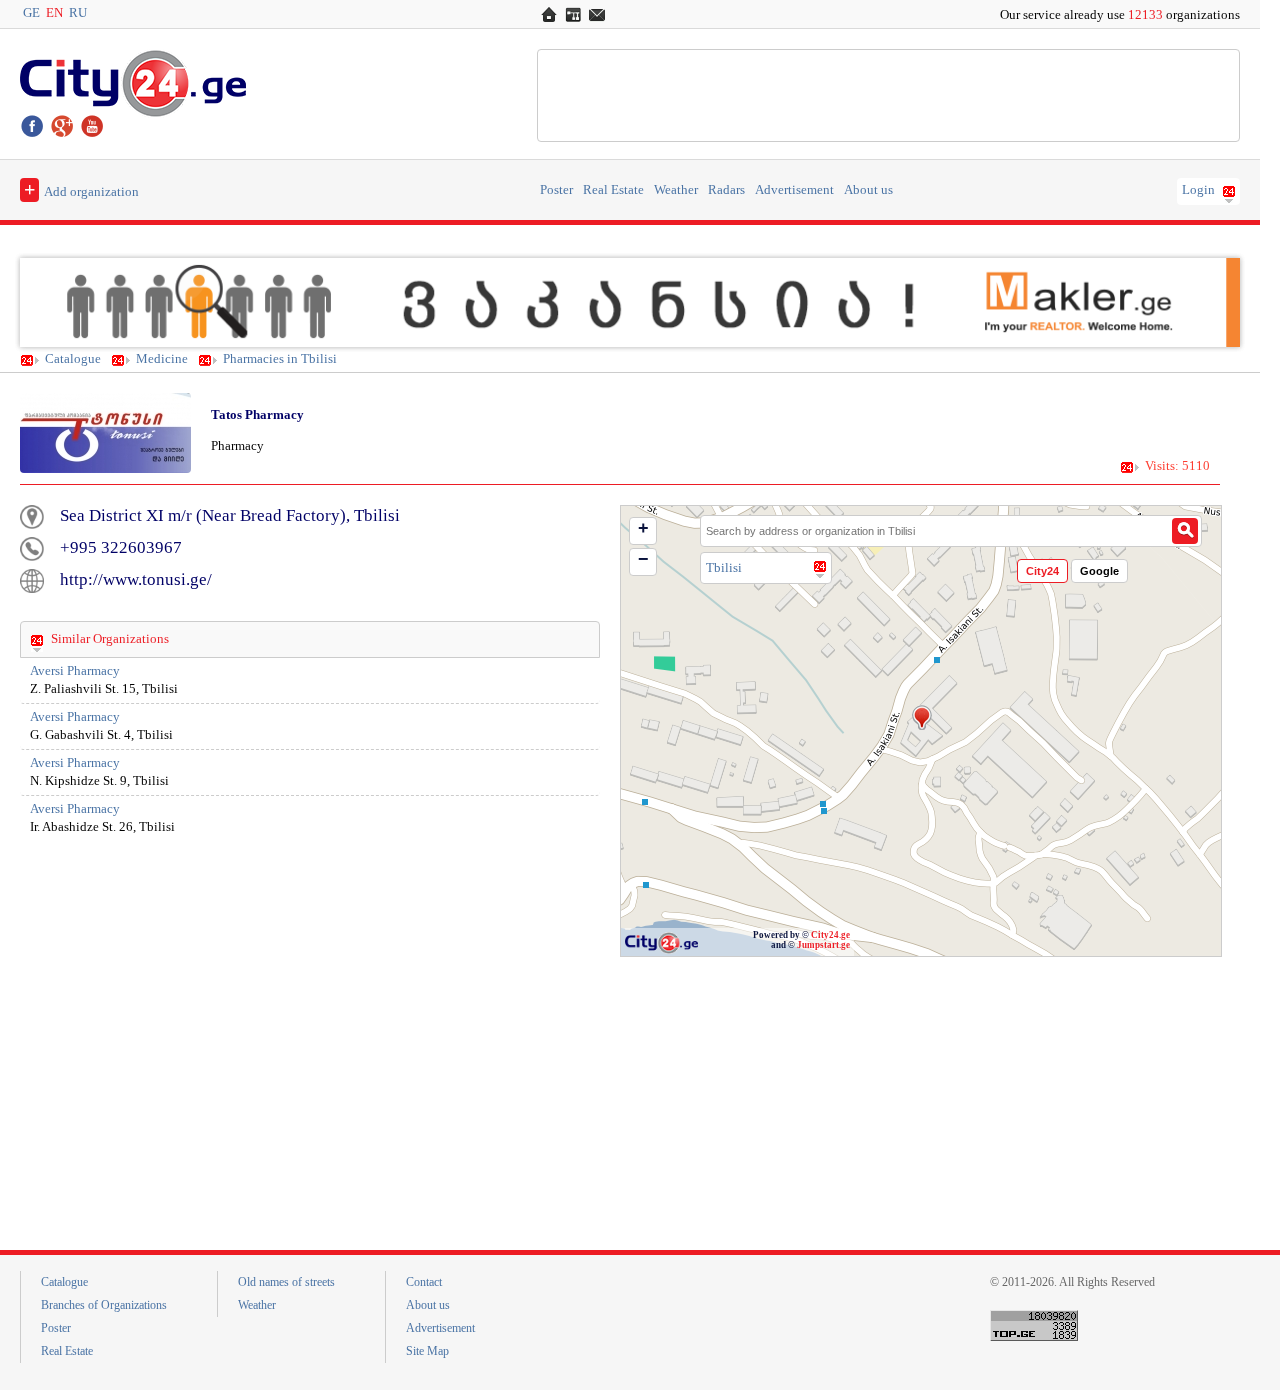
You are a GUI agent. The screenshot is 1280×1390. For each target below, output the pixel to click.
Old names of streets (286, 1282)
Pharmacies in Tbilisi (280, 359)
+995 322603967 (121, 547)
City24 (1042, 571)
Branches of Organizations (104, 1305)
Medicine (162, 359)
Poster (556, 190)
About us (868, 190)
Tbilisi (724, 567)
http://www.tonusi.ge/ (136, 579)
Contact (424, 1282)
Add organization (81, 189)
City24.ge (830, 935)
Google (1099, 571)
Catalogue (73, 359)
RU (78, 13)
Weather (676, 190)
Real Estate (613, 190)
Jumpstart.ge (823, 945)
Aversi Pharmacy (75, 671)
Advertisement (794, 190)
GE (31, 13)
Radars (726, 190)
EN (54, 13)
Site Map (427, 1351)
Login (1198, 190)
